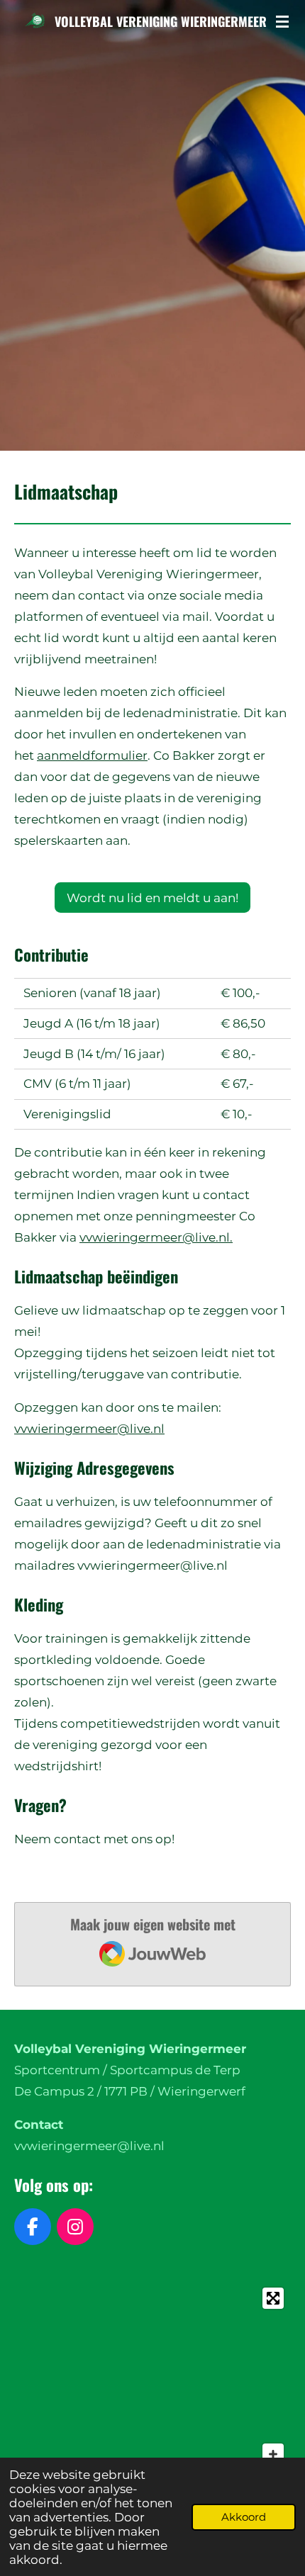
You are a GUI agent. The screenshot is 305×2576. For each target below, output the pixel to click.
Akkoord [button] (244, 2517)
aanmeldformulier (92, 755)
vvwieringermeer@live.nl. (156, 1237)
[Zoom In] (273, 2454)
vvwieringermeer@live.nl (89, 1429)
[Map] (152, 2387)
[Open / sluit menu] (282, 21)
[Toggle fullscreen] (273, 2298)
